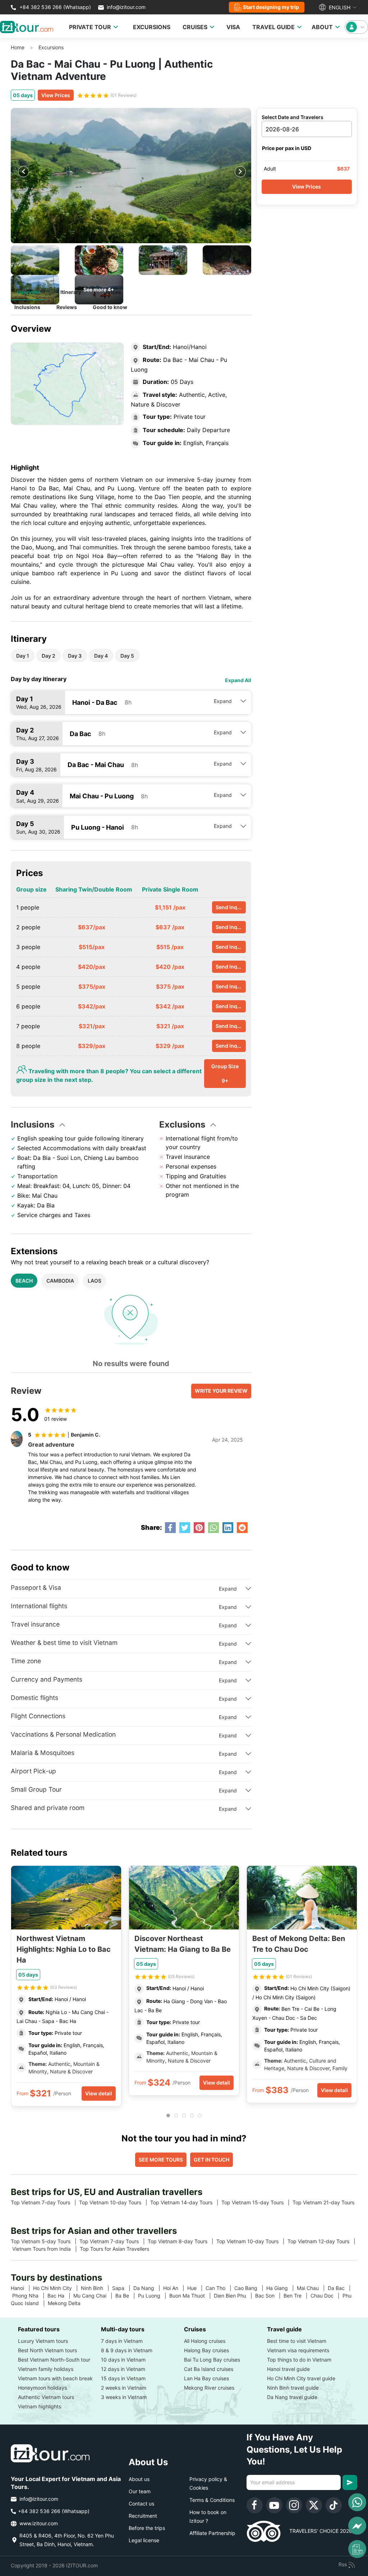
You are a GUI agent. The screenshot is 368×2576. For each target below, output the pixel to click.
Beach (24, 1281)
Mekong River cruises (209, 2388)
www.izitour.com (38, 2523)
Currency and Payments (47, 1679)
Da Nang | (148, 2288)
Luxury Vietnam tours (43, 2341)
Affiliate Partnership (212, 2533)
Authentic (59, 2064)
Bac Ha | (60, 2296)
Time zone (26, 1661)
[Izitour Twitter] (314, 2505)
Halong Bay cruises (206, 2350)
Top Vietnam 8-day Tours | (182, 2241)
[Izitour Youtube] (274, 2505)
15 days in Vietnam (123, 2378)
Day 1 (23, 656)
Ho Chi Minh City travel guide (301, 2378)
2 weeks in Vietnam (124, 2388)
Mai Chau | (312, 2288)
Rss (343, 2564)
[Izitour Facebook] (255, 2505)
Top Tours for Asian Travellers (117, 2249)
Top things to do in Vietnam (299, 2360)
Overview (29, 292)
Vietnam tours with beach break (55, 2378)
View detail (99, 2093)
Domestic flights (34, 1698)
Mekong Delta (67, 2303)
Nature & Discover (71, 2071)
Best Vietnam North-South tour (54, 2360)
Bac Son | (269, 2296)
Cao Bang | (250, 2288)
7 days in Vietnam (122, 2341)
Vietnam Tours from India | (46, 2249)
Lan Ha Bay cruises (206, 2378)
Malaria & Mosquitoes (43, 1753)
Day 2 (49, 656)
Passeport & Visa (36, 1588)
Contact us (141, 2504)
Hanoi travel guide (288, 2369)
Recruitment (143, 2516)
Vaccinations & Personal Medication (63, 1734)
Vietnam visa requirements (298, 2350)
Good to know (110, 307)
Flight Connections (38, 1716)
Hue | (196, 2288)
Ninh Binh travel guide (293, 2388)
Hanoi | (22, 2288)
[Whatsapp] (357, 2502)
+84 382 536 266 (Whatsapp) (54, 7)
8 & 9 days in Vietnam (127, 2350)
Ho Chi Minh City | (57, 2288)
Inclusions (27, 307)
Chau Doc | (326, 2296)
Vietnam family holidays (46, 2369)
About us (139, 2479)
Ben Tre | (297, 2296)
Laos (95, 1281)
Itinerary (71, 292)
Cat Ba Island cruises (209, 2369)
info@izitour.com (126, 7)
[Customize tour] (357, 2549)
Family (339, 2068)
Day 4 (101, 656)
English (339, 7)
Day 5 (127, 656)
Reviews (67, 307)
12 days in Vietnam (123, 2369)
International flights (39, 1606)
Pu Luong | (154, 2296)
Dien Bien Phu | (234, 2296)
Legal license (144, 2540)
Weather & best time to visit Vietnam (64, 1643)
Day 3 (75, 656)
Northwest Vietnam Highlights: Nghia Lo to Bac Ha (64, 1949)
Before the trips (147, 2528)
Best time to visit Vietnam (297, 2341)
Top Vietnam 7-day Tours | (45, 2202)
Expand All (238, 680)
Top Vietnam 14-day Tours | (186, 2202)
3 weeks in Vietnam (124, 2397)
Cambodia (60, 1281)
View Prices (56, 95)
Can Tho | (220, 2288)
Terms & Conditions (212, 2500)
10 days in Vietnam (123, 2360)
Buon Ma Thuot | (192, 2296)
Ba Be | (127, 2296)
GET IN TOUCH (211, 2160)
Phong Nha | (30, 2296)
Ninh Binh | (96, 2288)
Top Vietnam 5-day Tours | (45, 2241)
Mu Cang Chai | (94, 2296)
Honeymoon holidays (42, 2388)
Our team (140, 2491)
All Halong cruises (205, 2341)
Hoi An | (175, 2288)
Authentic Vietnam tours (46, 2397)
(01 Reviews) (123, 95)
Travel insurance (35, 1624)
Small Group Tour (36, 1789)
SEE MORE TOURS (161, 2160)
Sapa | (123, 2288)
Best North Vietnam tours (47, 2350)
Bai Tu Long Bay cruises (212, 2360)
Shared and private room (48, 1808)
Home (18, 47)
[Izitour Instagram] (294, 2505)
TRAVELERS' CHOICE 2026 (316, 2531)
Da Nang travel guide (292, 2397)
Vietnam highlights (40, 2406)
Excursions (51, 47)
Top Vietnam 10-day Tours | (115, 2202)
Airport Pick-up (33, 1771)
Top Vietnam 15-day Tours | (257, 2202)
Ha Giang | (282, 2288)
